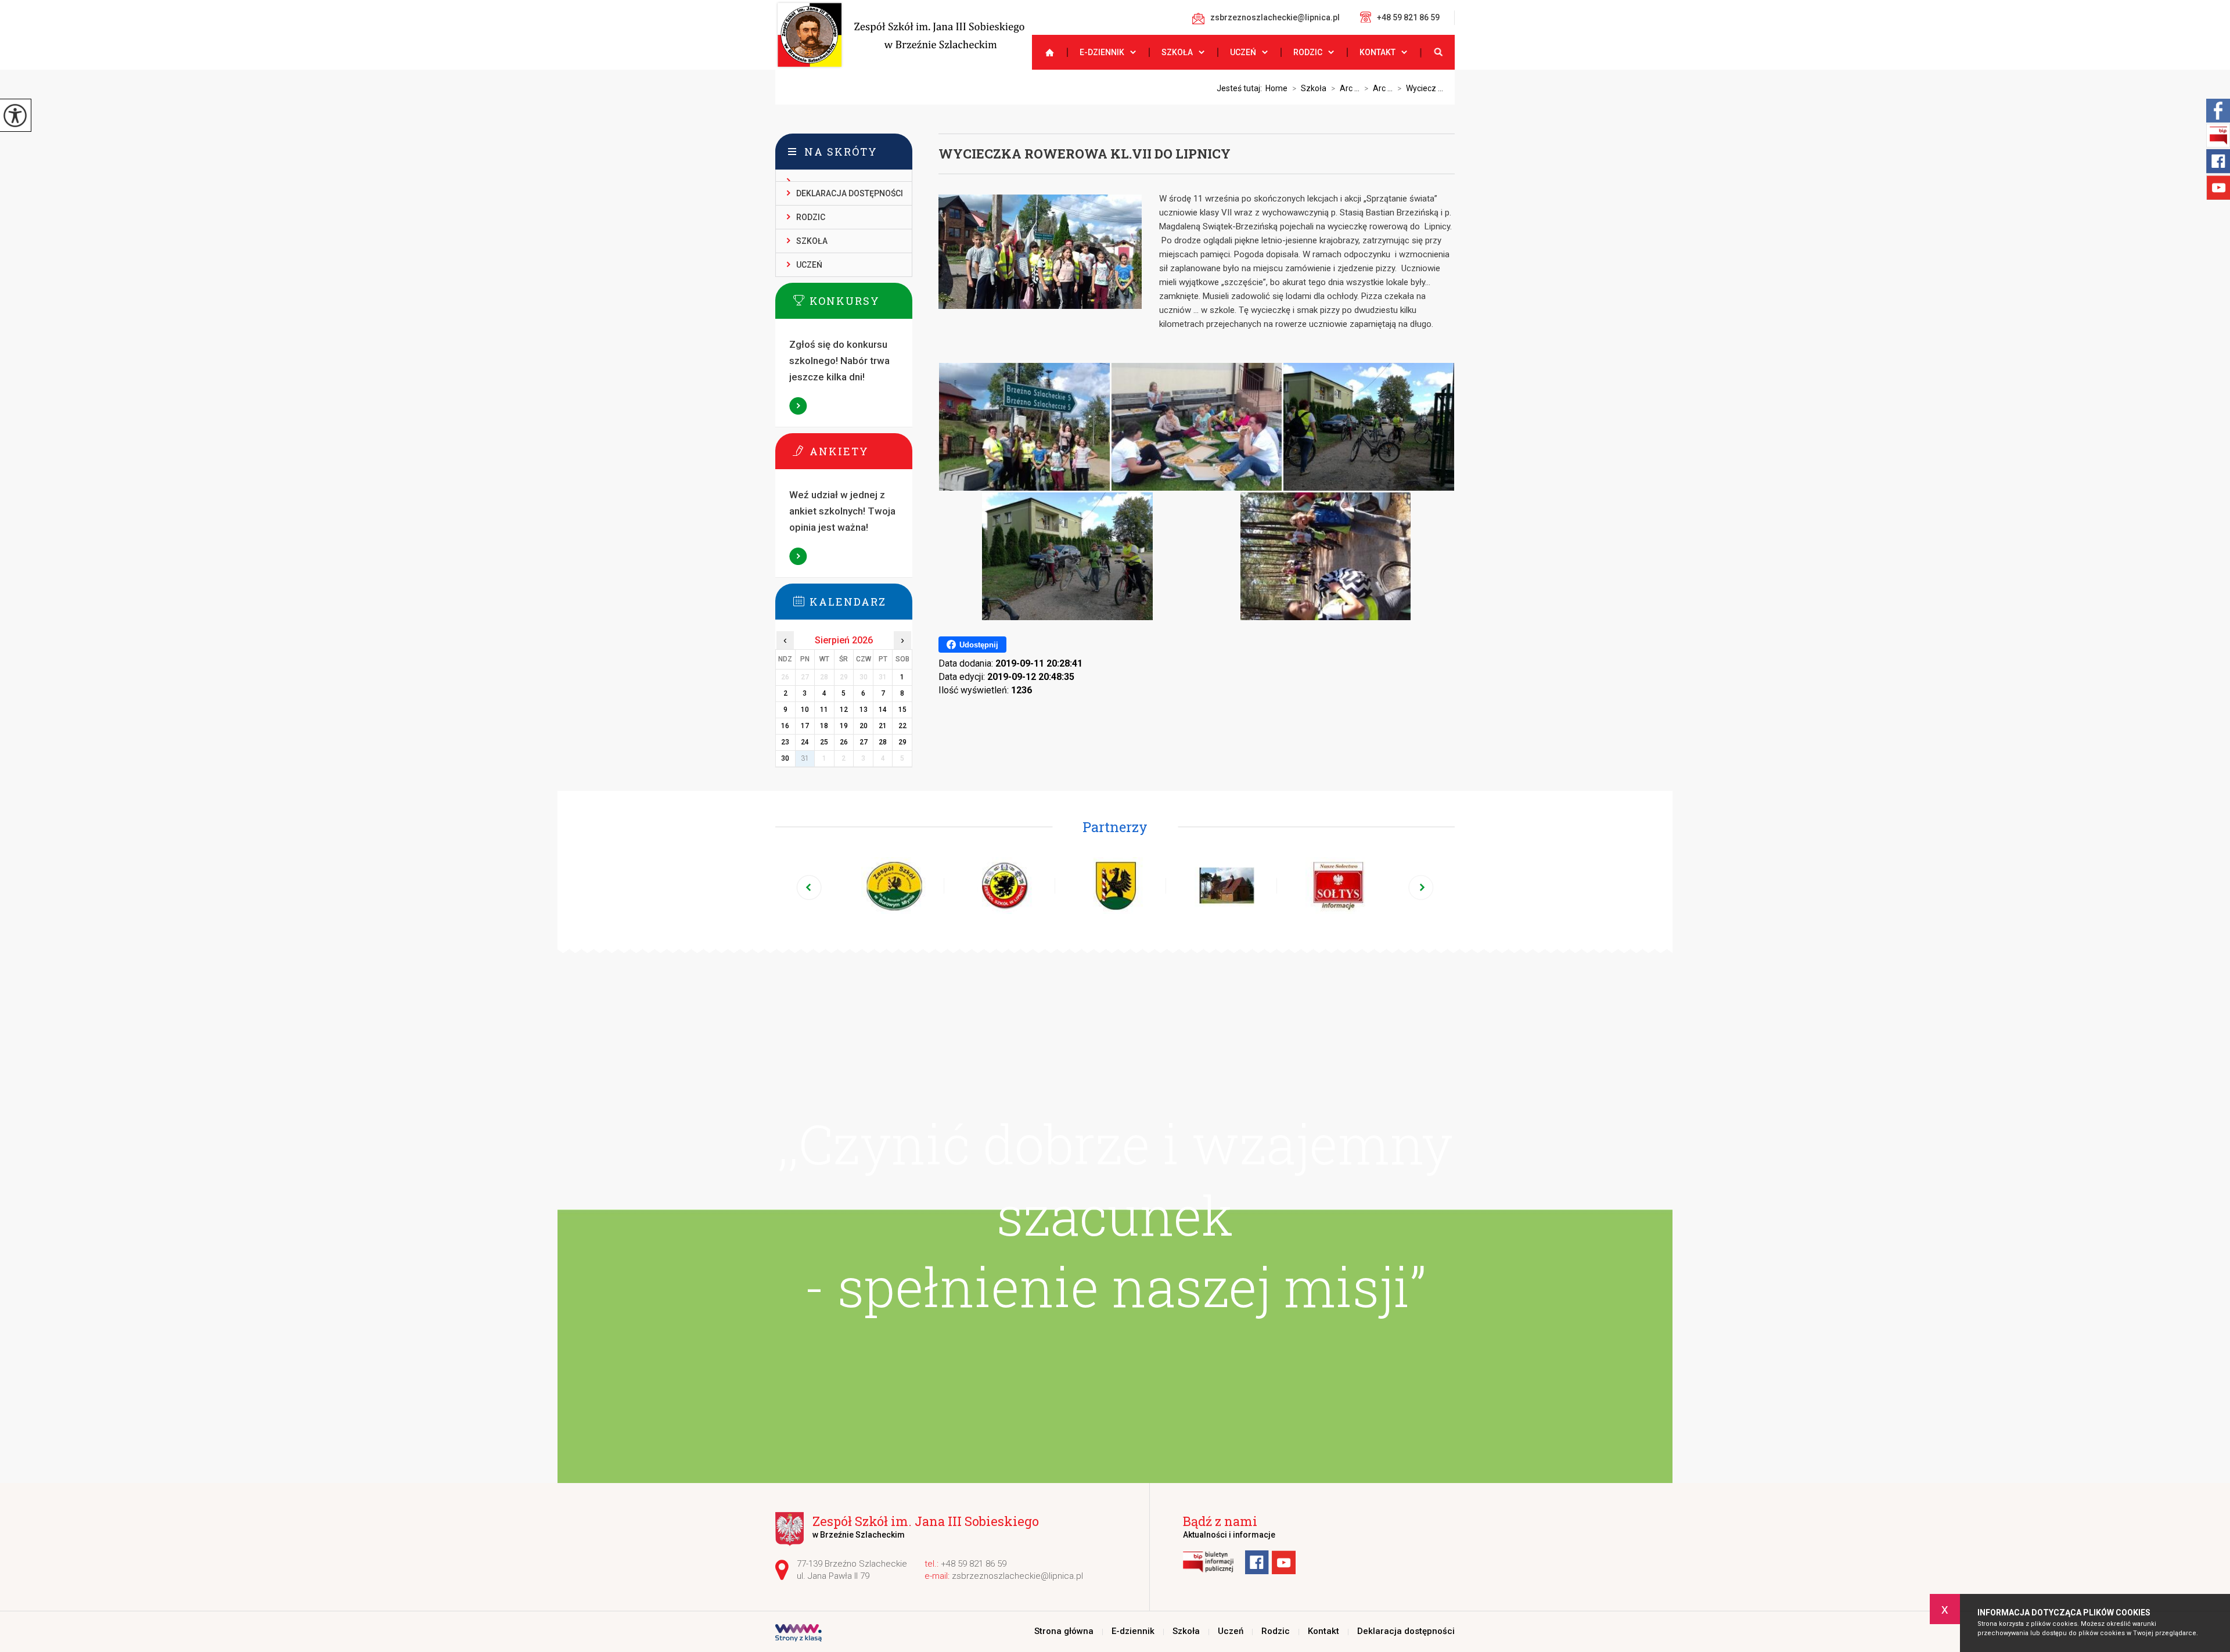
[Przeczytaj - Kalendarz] (861, 601)
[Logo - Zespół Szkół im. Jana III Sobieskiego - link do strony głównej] (900, 35)
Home (1276, 88)
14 (883, 710)
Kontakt (1377, 52)
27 (864, 742)
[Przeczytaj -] (844, 176)
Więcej (799, 406)
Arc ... (1345, 88)
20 (864, 726)
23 (785, 742)
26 (844, 742)
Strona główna (1045, 52)
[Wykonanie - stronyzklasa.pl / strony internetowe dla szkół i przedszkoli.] (799, 1634)
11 (824, 710)
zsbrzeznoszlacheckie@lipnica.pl (1275, 17)
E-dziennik (1102, 52)
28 (883, 742)
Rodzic (1308, 52)
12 (844, 710)
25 (824, 742)
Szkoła (1177, 52)
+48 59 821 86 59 (1408, 17)
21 (883, 726)
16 (785, 726)
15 (902, 710)
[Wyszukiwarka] (1437, 52)
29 (902, 742)
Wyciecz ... (1420, 88)
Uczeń (1243, 52)
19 (844, 726)
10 (805, 710)
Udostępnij (979, 645)
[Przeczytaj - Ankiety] (861, 451)
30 (785, 758)
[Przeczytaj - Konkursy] (861, 300)
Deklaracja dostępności (850, 193)
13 (864, 710)
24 (805, 742)
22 (902, 726)
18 (824, 726)
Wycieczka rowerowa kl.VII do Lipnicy (1085, 154)
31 (805, 758)
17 (805, 726)
